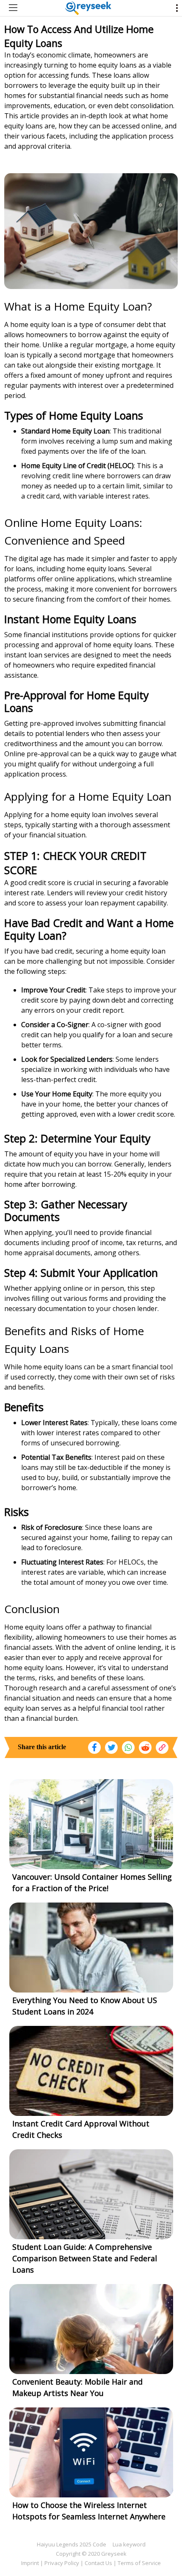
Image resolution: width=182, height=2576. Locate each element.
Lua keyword (129, 2544)
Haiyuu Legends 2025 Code (72, 2544)
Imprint (30, 2563)
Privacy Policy (62, 2563)
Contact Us (98, 2563)
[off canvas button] (13, 8)
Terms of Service (139, 2563)
